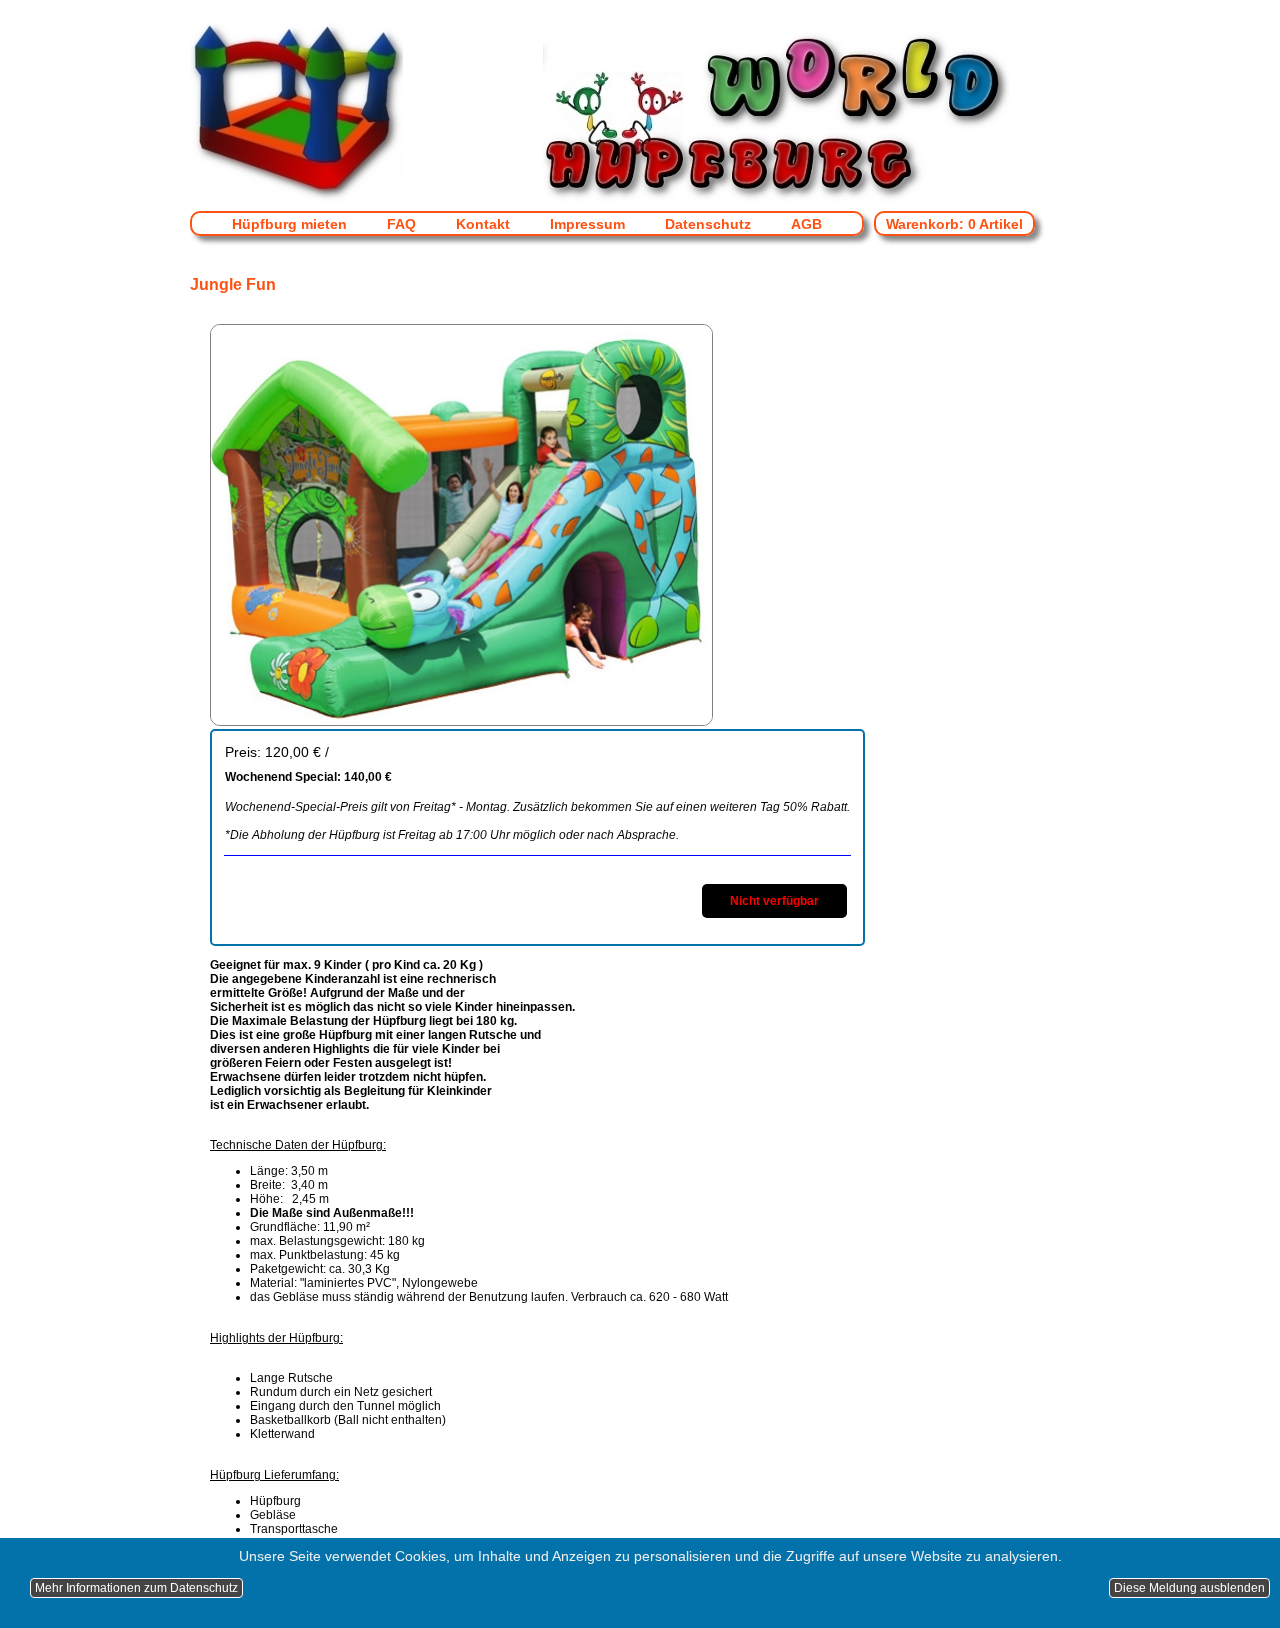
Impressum (587, 224)
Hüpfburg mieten (289, 224)
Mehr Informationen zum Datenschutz (136, 1588)
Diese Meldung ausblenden (1189, 1588)
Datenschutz (708, 224)
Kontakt (483, 224)
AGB (806, 224)
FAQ (401, 224)
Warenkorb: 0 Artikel (954, 224)
